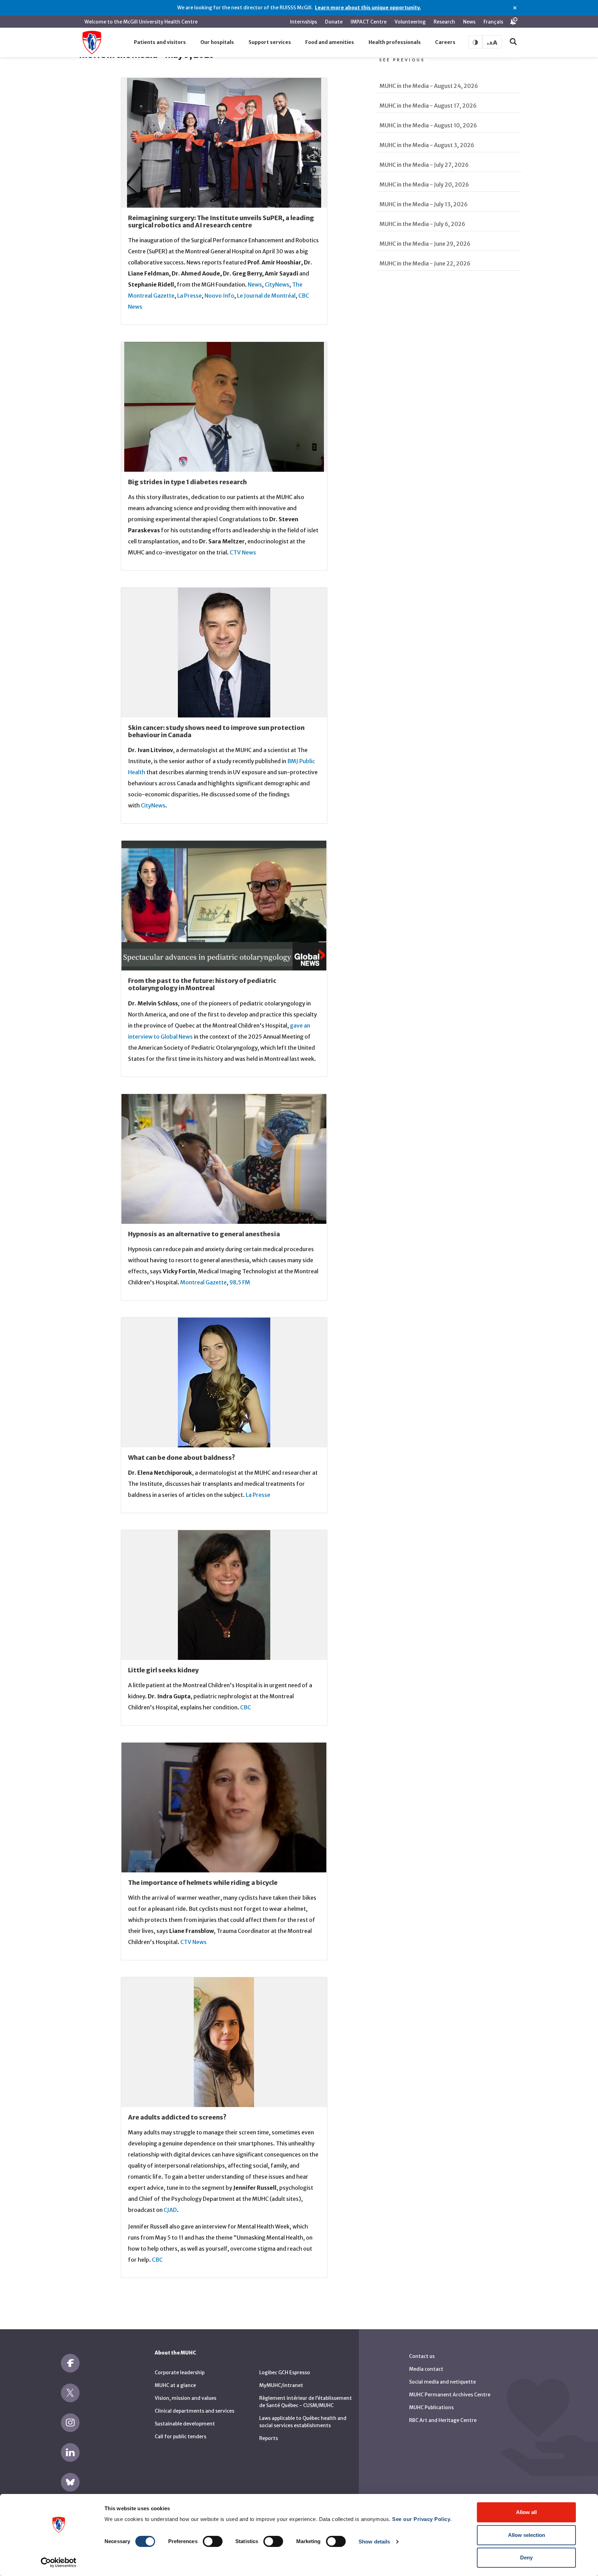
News (469, 22)
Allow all (526, 2512)
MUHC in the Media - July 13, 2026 (424, 204)
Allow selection (527, 2535)
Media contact (426, 2369)
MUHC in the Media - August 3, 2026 (427, 145)
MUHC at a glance (175, 2385)
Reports (269, 2438)
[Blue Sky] (70, 2482)
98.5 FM (240, 1282)
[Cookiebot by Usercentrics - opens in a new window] (59, 2563)
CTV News (243, 552)
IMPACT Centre (369, 22)
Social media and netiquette (442, 2382)
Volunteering (410, 22)
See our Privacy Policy (421, 2519)
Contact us (422, 2356)
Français (493, 22)
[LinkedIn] (70, 2452)
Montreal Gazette (203, 1282)
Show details (374, 2542)
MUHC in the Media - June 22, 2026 (425, 263)
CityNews (277, 284)
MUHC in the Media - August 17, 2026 (428, 106)
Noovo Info (219, 296)
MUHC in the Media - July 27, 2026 (424, 165)
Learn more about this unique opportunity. (368, 8)
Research (444, 22)
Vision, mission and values (185, 2398)
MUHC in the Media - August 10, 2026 (428, 125)
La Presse (189, 296)
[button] (160, 43)
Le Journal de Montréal (266, 296)
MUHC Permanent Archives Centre (450, 2395)
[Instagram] (70, 2423)
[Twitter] (70, 2393)
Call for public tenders (180, 2437)
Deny (526, 2557)
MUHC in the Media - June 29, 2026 (425, 244)
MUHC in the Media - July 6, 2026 (422, 224)
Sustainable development (185, 2424)
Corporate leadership (180, 2372)
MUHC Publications (431, 2407)
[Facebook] (70, 2363)
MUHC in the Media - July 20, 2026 (424, 184)
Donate (334, 22)
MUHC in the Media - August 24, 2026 (429, 86)
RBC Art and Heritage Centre (443, 2420)
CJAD (170, 2210)
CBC (246, 1707)
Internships (303, 22)
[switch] (213, 2541)
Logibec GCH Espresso (285, 2372)
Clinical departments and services (194, 2411)
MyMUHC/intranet (281, 2385)
